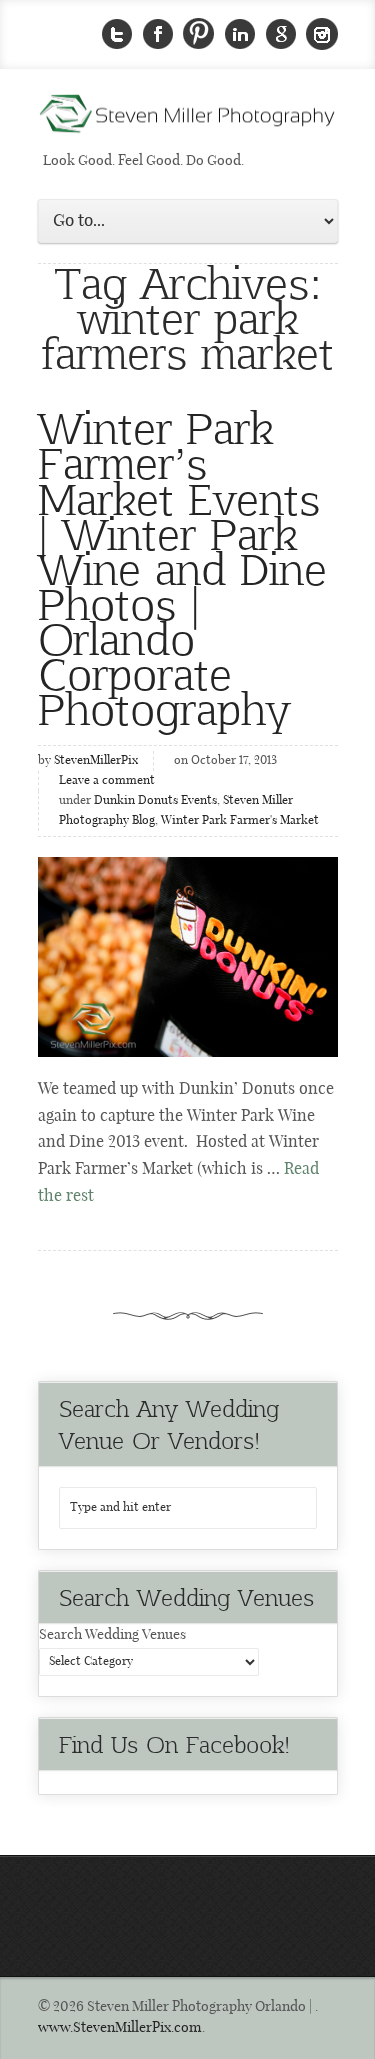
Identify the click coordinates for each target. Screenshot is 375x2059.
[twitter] (117, 34)
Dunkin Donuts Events (155, 801)
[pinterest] (199, 34)
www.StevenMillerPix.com (120, 2028)
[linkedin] (240, 34)
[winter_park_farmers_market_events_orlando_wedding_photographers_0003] (188, 957)
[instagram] (322, 34)
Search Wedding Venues (112, 1635)
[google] (281, 34)
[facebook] (158, 34)
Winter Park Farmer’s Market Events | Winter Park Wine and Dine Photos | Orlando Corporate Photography (182, 566)
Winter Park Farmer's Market (240, 821)
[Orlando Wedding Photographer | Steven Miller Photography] (188, 120)
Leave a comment (107, 781)
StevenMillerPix (96, 761)
